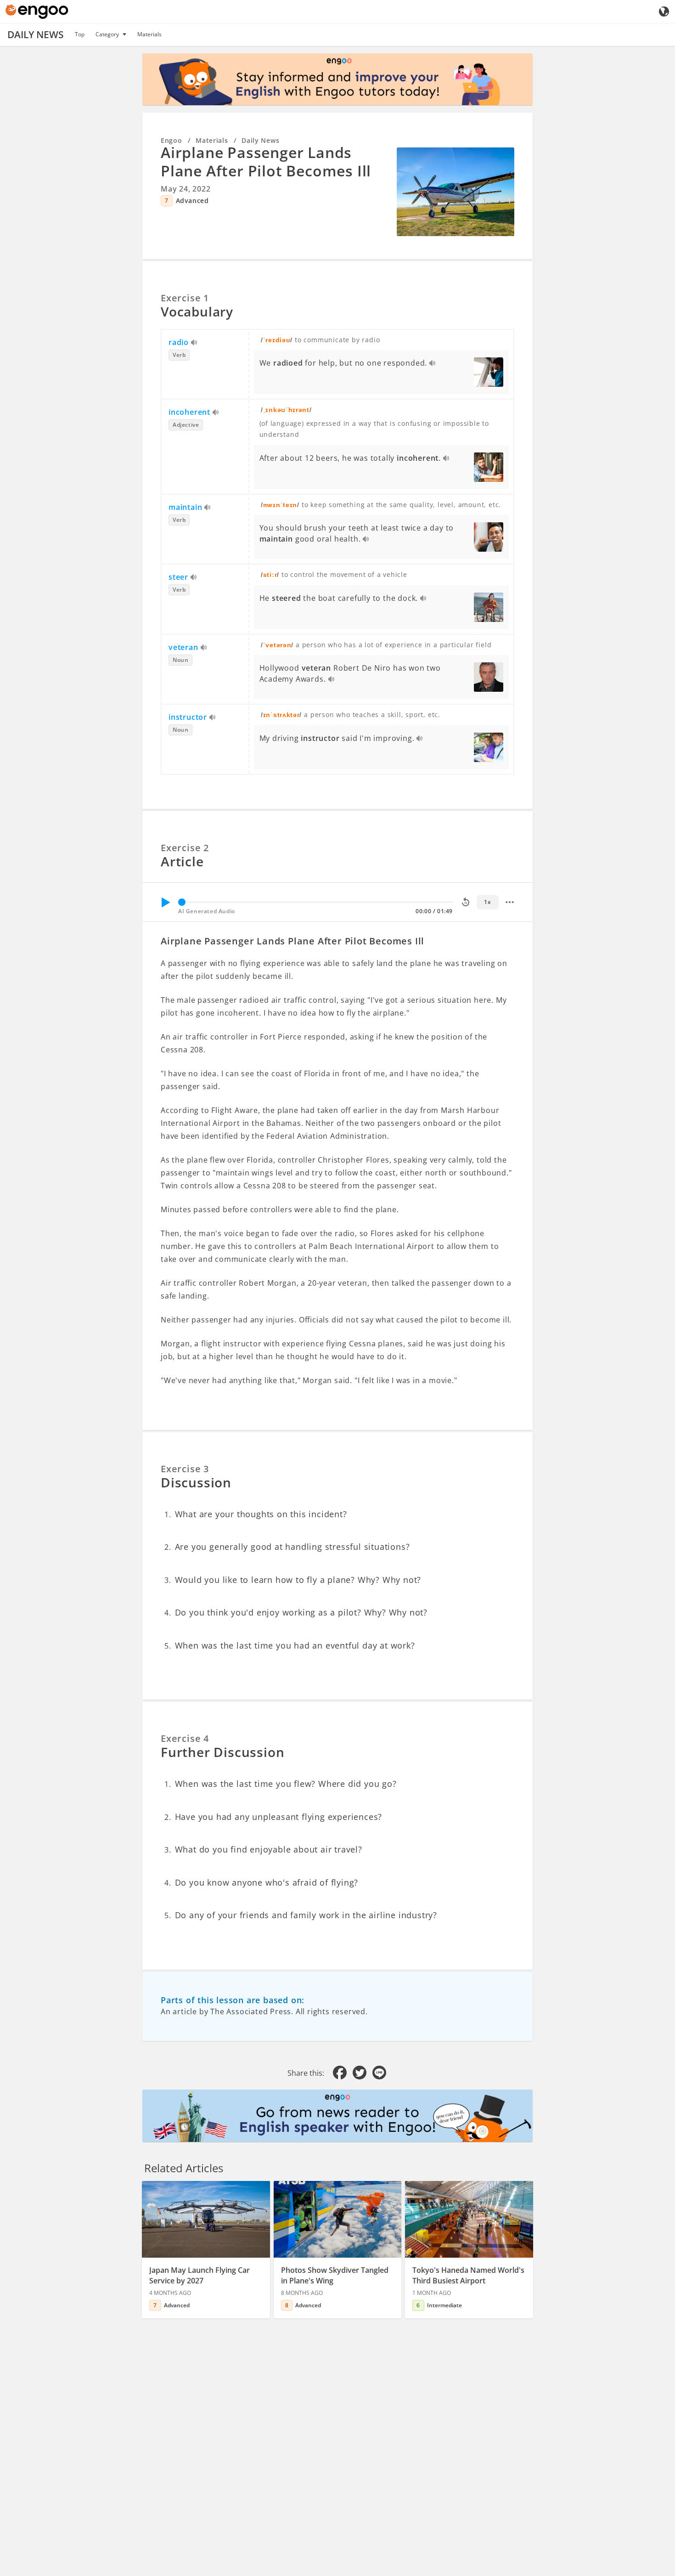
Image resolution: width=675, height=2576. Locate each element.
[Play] (165, 902)
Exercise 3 (185, 1469)
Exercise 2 (185, 848)
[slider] (182, 902)
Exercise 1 (185, 298)
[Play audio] (194, 343)
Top (80, 34)
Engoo (172, 140)
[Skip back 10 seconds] (466, 902)
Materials (149, 34)
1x (487, 902)
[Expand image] (456, 192)
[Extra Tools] (510, 902)
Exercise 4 (185, 1738)
